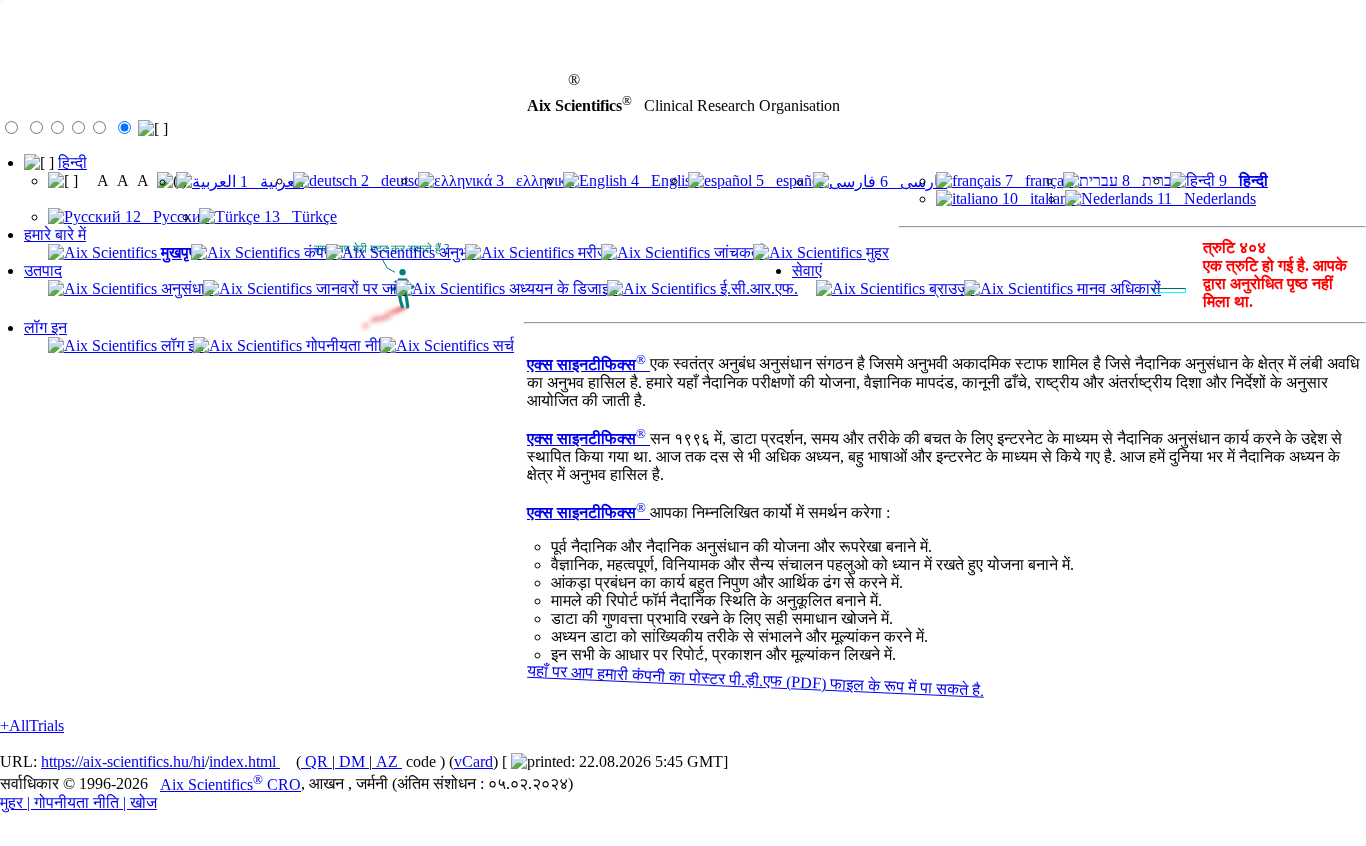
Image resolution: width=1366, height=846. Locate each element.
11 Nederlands (1204, 198)
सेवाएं (807, 270)
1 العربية (270, 181)
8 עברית (1149, 180)
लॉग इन (45, 327)
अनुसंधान (185, 288)
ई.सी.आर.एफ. (757, 288)
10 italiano (1037, 198)
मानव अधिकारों (1117, 288)
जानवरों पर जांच (359, 288)
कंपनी (318, 252)
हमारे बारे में (55, 234)
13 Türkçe (298, 216)
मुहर (875, 252)
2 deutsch (393, 180)
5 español (788, 180)
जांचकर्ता (737, 252)
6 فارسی (911, 181)
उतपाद (43, 270)
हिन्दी (72, 162)
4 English (663, 180)
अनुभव (455, 252)
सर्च (501, 345)
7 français (1037, 180)
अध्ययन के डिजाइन (561, 288)
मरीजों (593, 252)
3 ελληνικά (533, 180)
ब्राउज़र (950, 288)
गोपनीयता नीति (346, 345)
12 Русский (165, 216)
